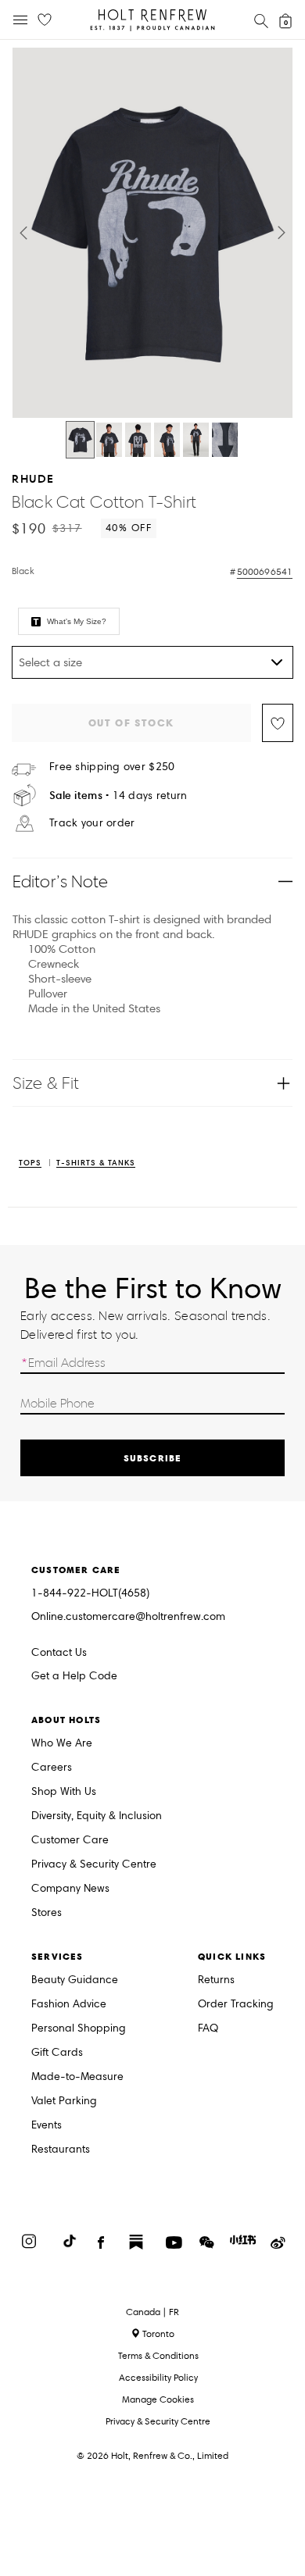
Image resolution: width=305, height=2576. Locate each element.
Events (47, 2126)
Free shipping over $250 (112, 767)
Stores (47, 1913)
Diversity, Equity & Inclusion (97, 1816)
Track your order (92, 823)
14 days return (118, 796)
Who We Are (62, 1744)
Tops (30, 1163)
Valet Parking (64, 2101)
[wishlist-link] (45, 20)
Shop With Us (64, 1792)
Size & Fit (46, 1083)
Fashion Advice (69, 2005)
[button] (23, 233)
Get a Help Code (74, 1677)
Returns (216, 1980)
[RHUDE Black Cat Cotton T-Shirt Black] (80, 440)
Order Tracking (236, 2005)
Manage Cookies (158, 2399)
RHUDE (33, 478)
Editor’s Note (61, 881)
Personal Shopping (79, 2029)
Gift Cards (57, 2053)
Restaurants (61, 2150)
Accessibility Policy (158, 2377)
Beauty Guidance (75, 1980)
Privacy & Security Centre (94, 1865)
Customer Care (70, 1841)
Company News (70, 1889)
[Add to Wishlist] (278, 723)
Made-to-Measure (77, 2077)
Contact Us (59, 1652)
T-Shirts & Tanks (96, 1163)
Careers (52, 1768)
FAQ (208, 2029)
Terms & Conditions (158, 2355)
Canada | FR (152, 2312)
